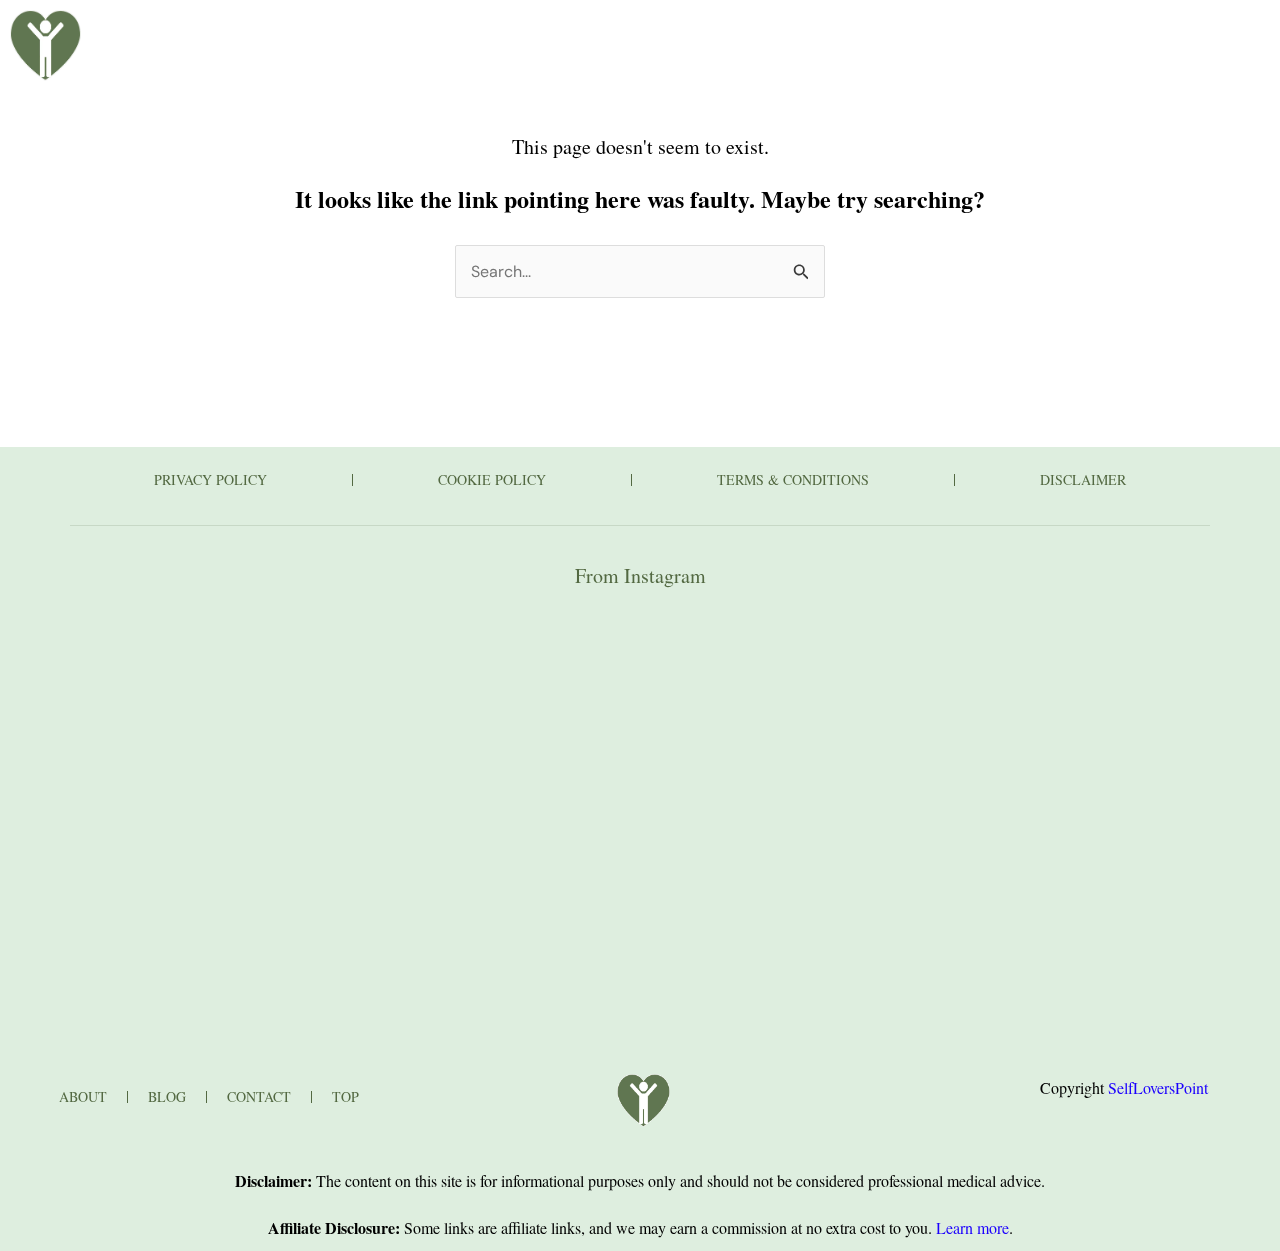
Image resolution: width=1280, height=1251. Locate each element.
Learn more (972, 1227)
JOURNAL (784, 33)
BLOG (479, 33)
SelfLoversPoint (1158, 1087)
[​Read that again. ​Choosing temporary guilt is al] (1026, 733)
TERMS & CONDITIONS (793, 479)
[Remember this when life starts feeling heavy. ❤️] (253, 733)
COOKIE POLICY (492, 479)
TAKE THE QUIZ (635, 33)
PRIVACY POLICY (210, 479)
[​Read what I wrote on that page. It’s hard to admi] (640, 733)
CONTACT (929, 33)
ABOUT (383, 33)
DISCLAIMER (1083, 479)
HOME (284, 33)
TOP (345, 1096)
